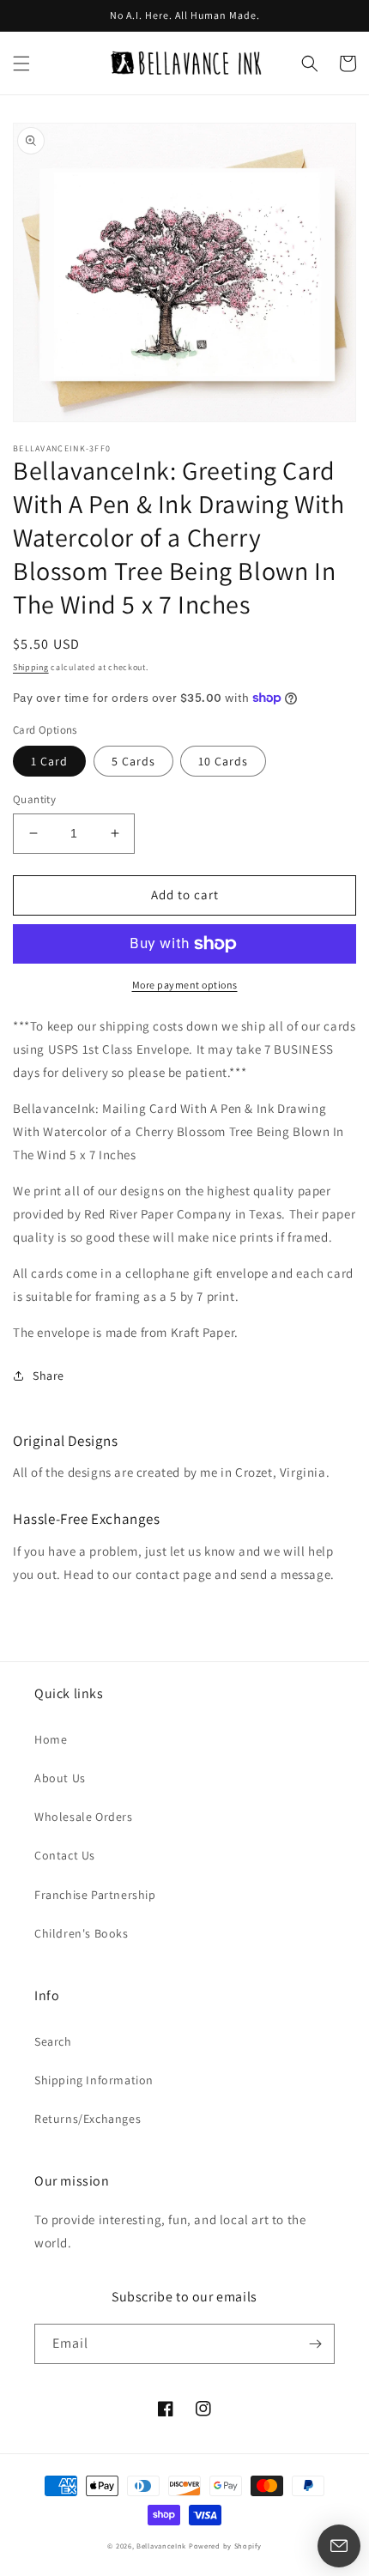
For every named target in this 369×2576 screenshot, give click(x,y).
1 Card (49, 761)
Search (53, 2041)
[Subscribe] (315, 2344)
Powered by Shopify (225, 2546)
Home (51, 1739)
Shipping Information (94, 2080)
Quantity (34, 799)
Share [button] (48, 1376)
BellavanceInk (161, 2546)
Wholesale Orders (84, 1817)
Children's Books (82, 1933)
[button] (21, 63)
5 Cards (133, 761)
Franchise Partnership (95, 1895)
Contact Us (65, 1855)
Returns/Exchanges (88, 2119)
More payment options (185, 985)
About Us (60, 1778)
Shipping (31, 667)
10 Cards (223, 761)
